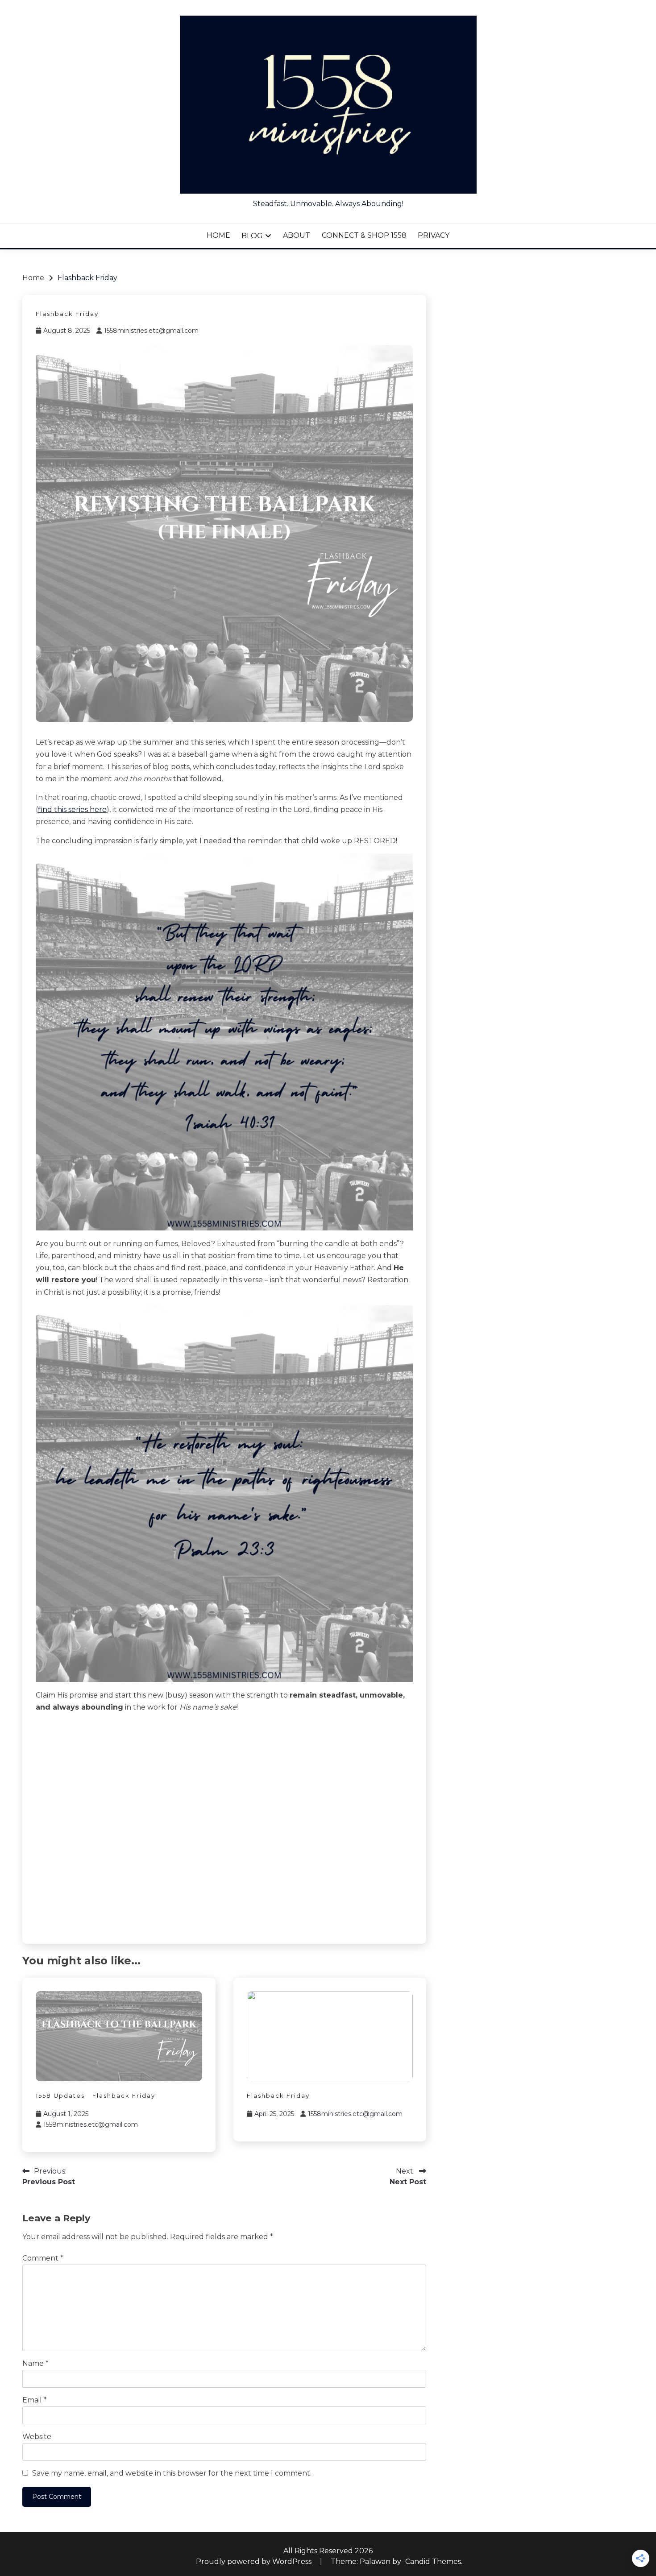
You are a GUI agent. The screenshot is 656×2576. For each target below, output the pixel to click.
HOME (218, 235)
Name (35, 2363)
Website (37, 2437)
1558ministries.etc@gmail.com (151, 331)
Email (35, 2400)
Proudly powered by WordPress (255, 2562)
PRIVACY (434, 235)
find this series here (72, 810)
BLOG (252, 236)
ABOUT (297, 235)
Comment (43, 2258)
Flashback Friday (67, 314)
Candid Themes (433, 2562)
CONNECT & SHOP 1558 (364, 235)
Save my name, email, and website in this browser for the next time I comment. (172, 2473)
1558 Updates (60, 2096)
